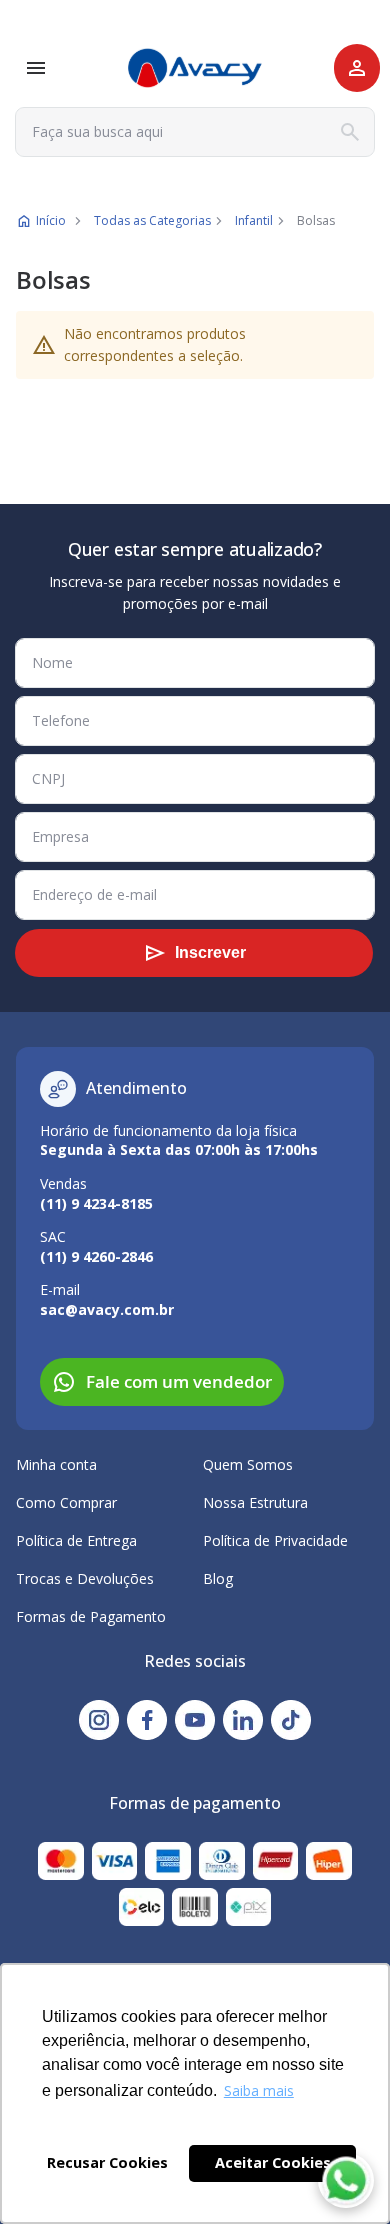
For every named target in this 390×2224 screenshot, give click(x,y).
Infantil (254, 220)
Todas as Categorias (152, 220)
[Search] (350, 132)
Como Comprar (66, 1502)
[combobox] (195, 132)
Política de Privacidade (275, 1540)
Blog (218, 1578)
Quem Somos (248, 1464)
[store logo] (195, 68)
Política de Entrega (76, 1540)
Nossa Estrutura (255, 1502)
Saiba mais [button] (259, 2090)
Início (51, 220)
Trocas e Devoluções (85, 1578)
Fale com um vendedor (179, 1381)
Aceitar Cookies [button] (273, 2162)
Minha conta (56, 1464)
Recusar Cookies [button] (107, 2162)
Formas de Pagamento (91, 1616)
